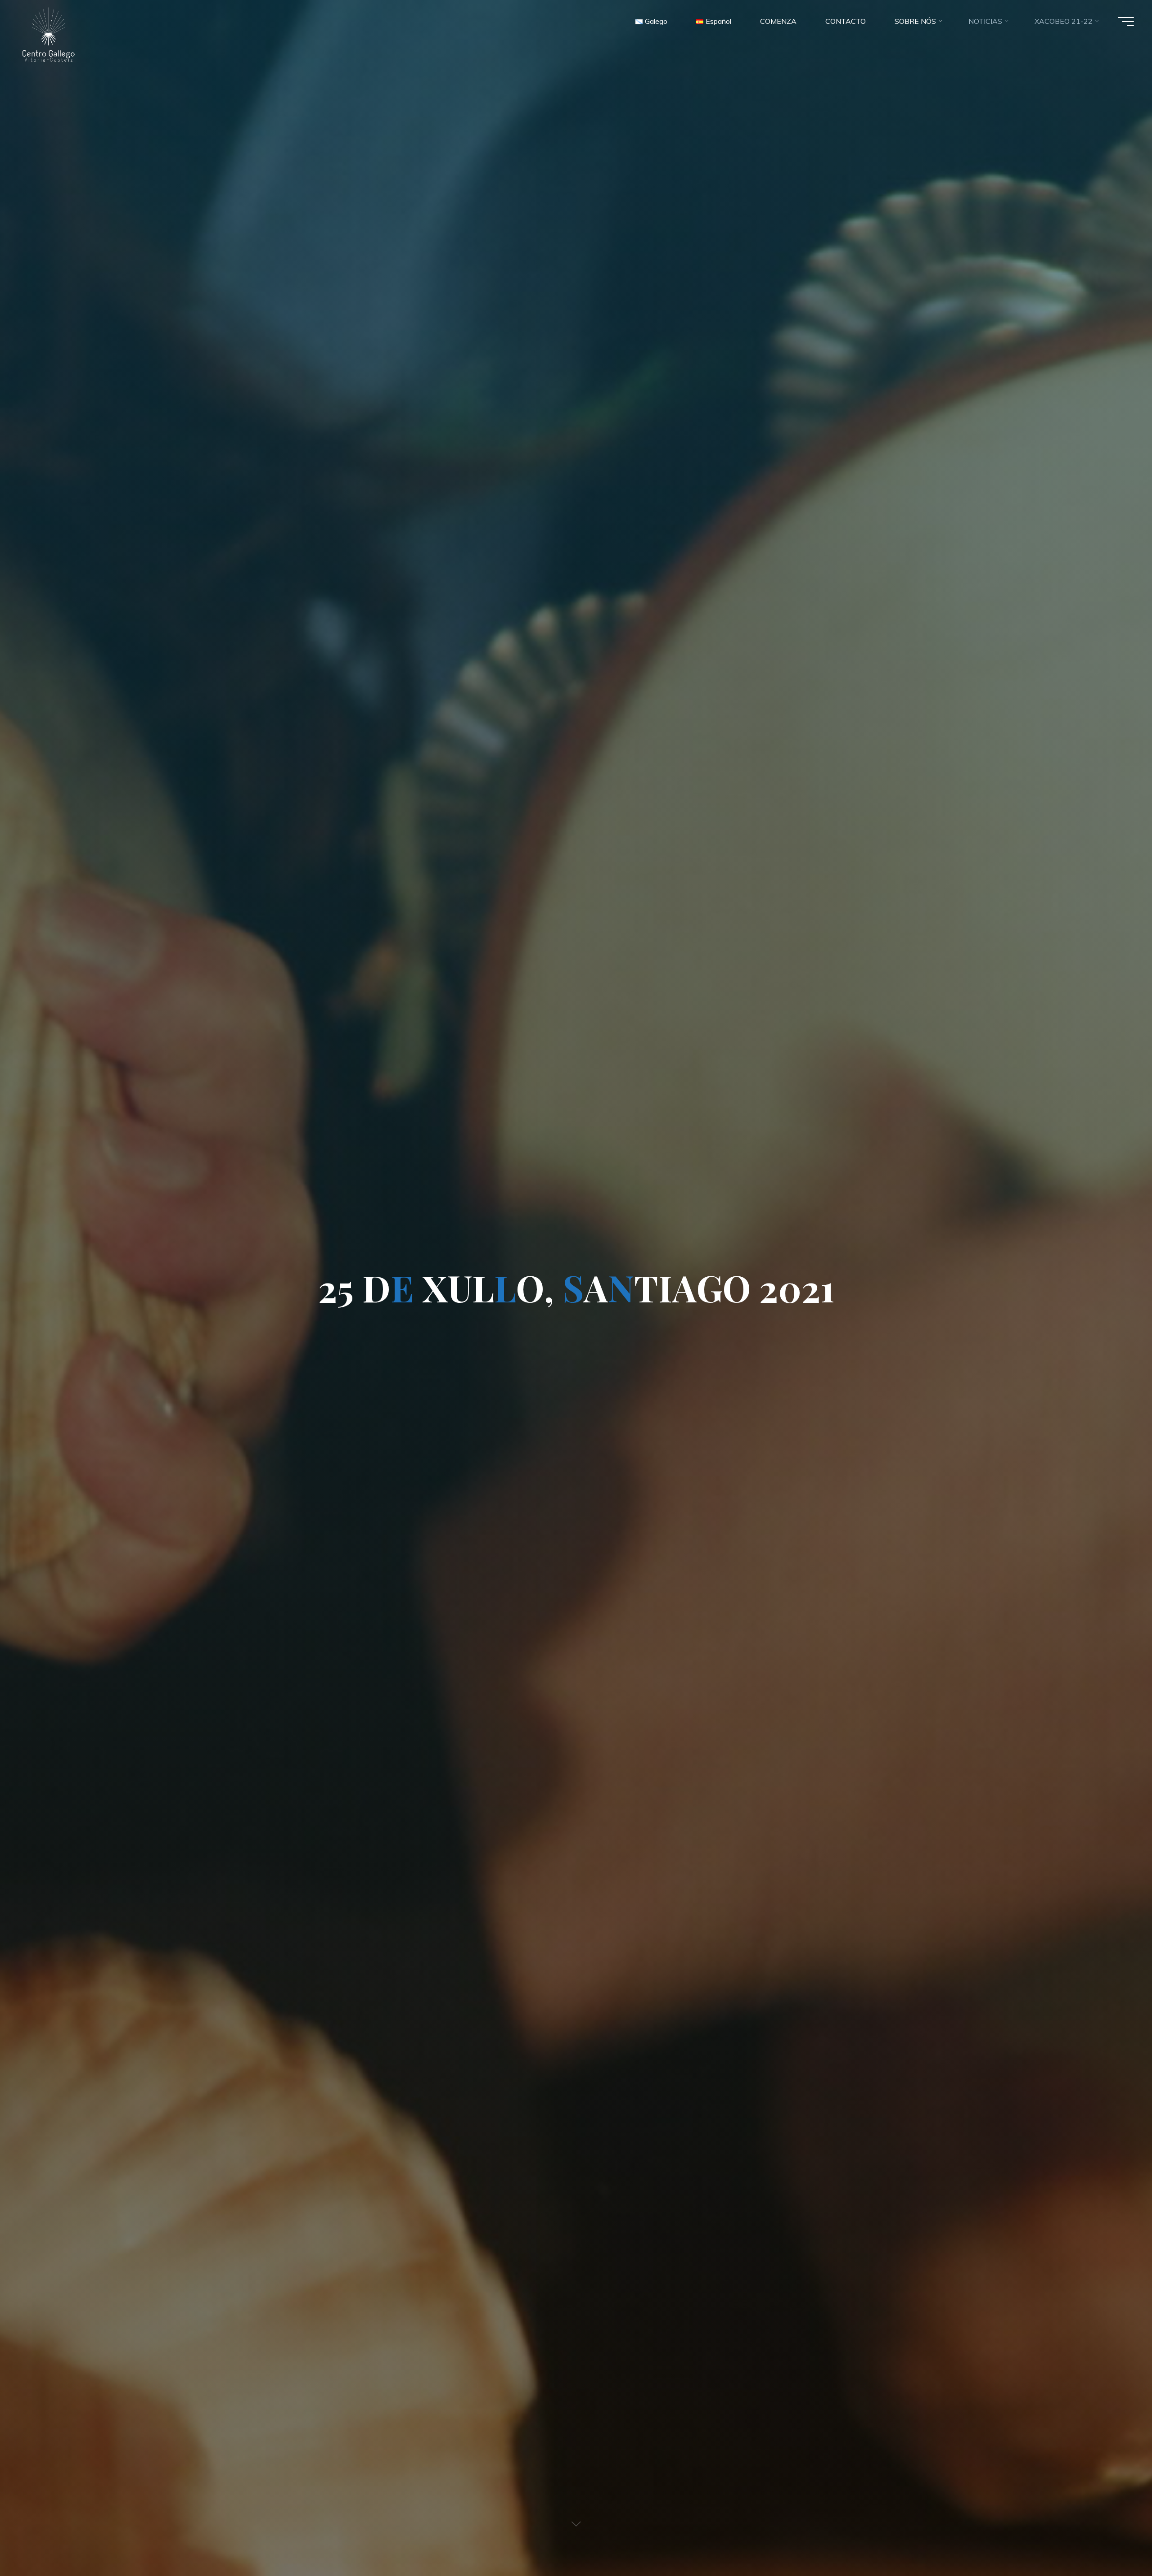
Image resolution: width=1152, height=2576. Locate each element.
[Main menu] (1126, 22)
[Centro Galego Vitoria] (48, 34)
